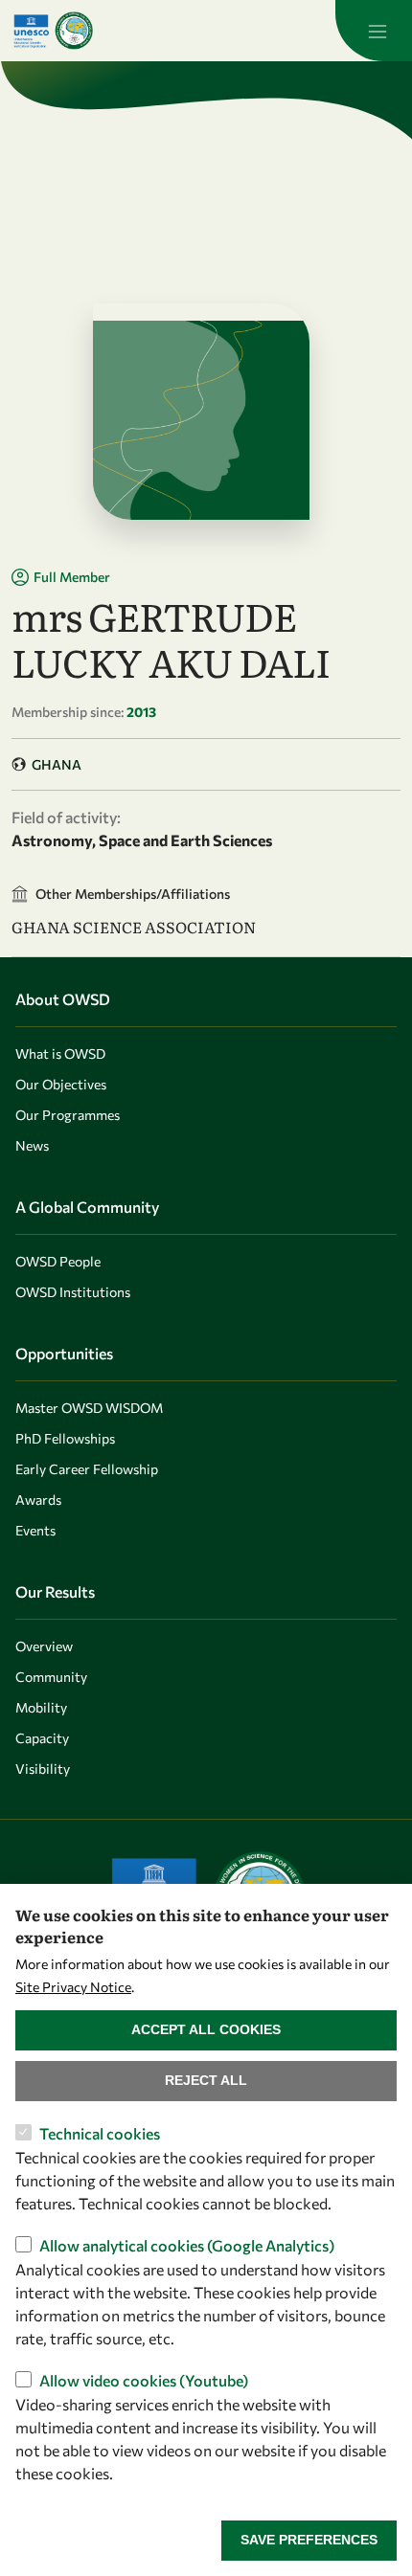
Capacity (42, 1738)
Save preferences (309, 2540)
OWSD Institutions (73, 1292)
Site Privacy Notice (73, 1987)
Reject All (206, 2080)
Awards (38, 1500)
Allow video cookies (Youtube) (144, 2380)
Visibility (43, 1769)
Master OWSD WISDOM (89, 1408)
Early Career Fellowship (87, 1469)
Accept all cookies (206, 2029)
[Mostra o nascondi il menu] (374, 31)
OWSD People (58, 1261)
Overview (44, 1646)
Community (51, 1677)
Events (35, 1530)
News (32, 1145)
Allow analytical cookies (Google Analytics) (187, 2245)
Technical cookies (100, 2133)
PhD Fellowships (65, 1438)
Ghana (57, 764)
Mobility (41, 1707)
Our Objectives (61, 1084)
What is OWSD (60, 1053)
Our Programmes (68, 1115)
